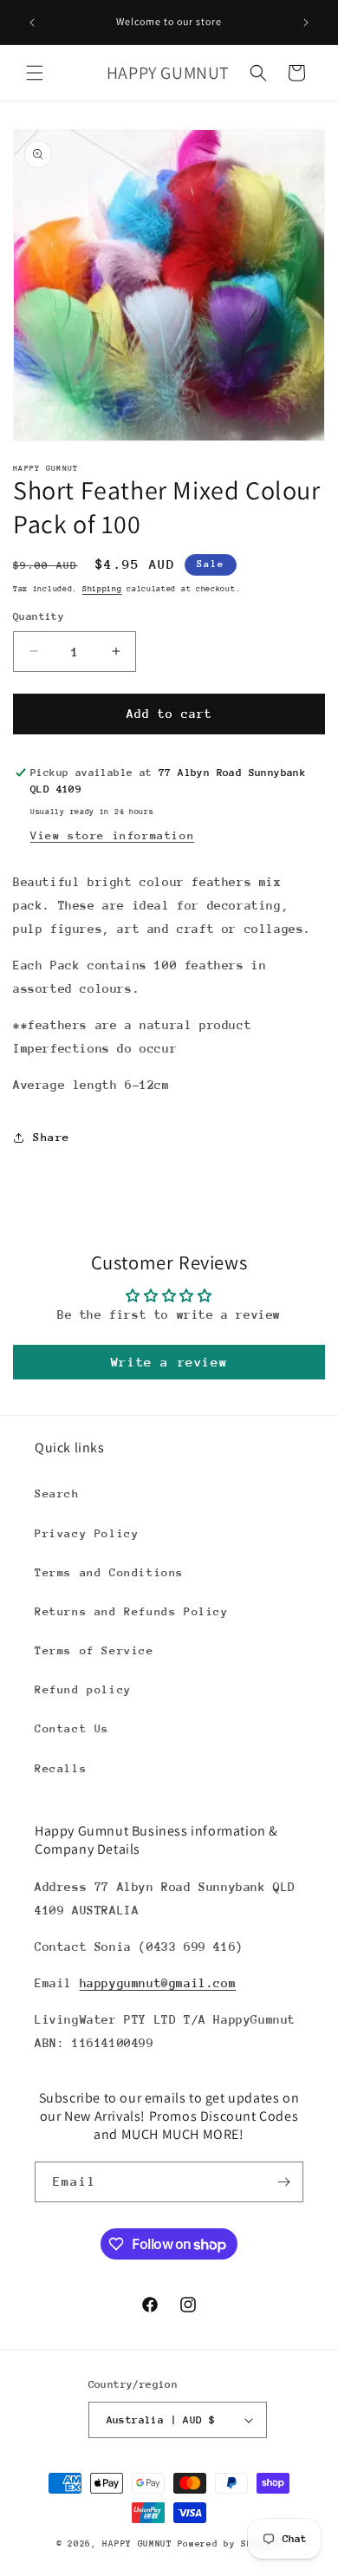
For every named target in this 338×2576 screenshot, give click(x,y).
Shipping (102, 588)
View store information (112, 835)
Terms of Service (94, 1650)
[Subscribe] (283, 2182)
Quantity (39, 616)
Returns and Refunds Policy (132, 1611)
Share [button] (52, 1137)
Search (57, 1493)
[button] (35, 73)
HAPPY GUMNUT (137, 2544)
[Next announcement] (306, 23)
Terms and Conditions (109, 1572)
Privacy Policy (87, 1533)
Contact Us (72, 1728)
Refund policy (83, 1689)
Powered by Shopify (230, 2544)
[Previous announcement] (32, 23)
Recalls (61, 1768)
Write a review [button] (169, 1362)
